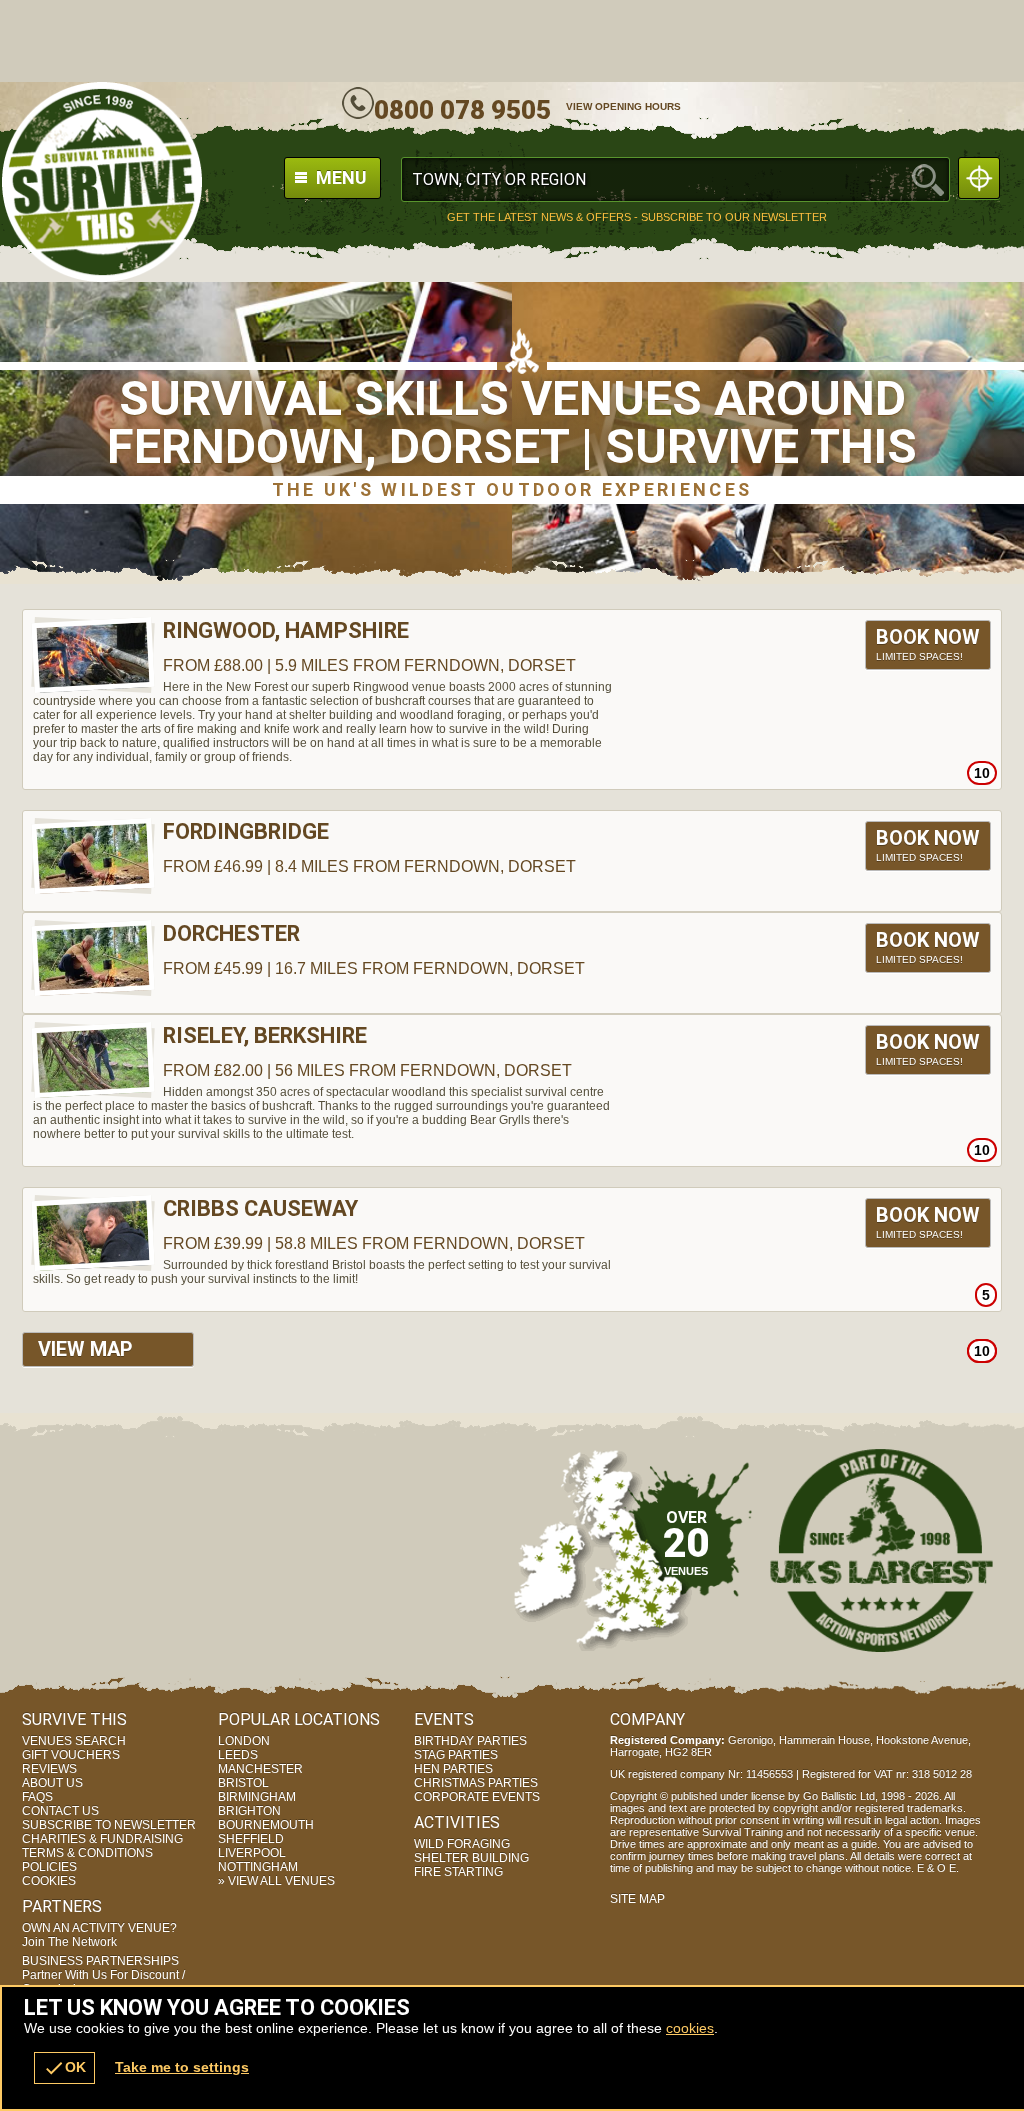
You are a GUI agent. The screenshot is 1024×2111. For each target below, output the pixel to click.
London (244, 1741)
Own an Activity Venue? (99, 1935)
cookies (690, 2028)
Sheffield (251, 1839)
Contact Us (60, 1811)
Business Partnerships (103, 1975)
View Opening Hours (623, 106)
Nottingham (258, 1867)
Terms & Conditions (87, 1853)
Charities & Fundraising (102, 1839)
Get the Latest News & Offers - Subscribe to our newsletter (637, 217)
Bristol (243, 1783)
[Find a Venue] (675, 179)
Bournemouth (266, 1825)
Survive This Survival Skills (102, 182)
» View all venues (276, 1881)
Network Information (882, 1550)
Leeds (238, 1755)
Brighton (249, 1811)
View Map (85, 1349)
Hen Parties (453, 1769)
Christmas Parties (476, 1783)
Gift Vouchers (71, 1755)
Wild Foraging (462, 1844)
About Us (52, 1783)
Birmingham (257, 1797)
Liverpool (252, 1853)
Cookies (49, 1881)
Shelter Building (471, 1858)
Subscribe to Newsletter (109, 1825)
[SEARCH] (928, 179)
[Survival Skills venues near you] (979, 178)
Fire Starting (458, 1872)
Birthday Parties (470, 1741)
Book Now (928, 643)
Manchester (260, 1769)
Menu (339, 177)
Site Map (637, 1899)
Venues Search (74, 1741)
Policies (49, 1867)
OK (64, 2068)
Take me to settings (182, 2067)
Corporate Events (477, 1797)
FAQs (37, 1797)
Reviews (49, 1769)
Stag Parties (456, 1755)
